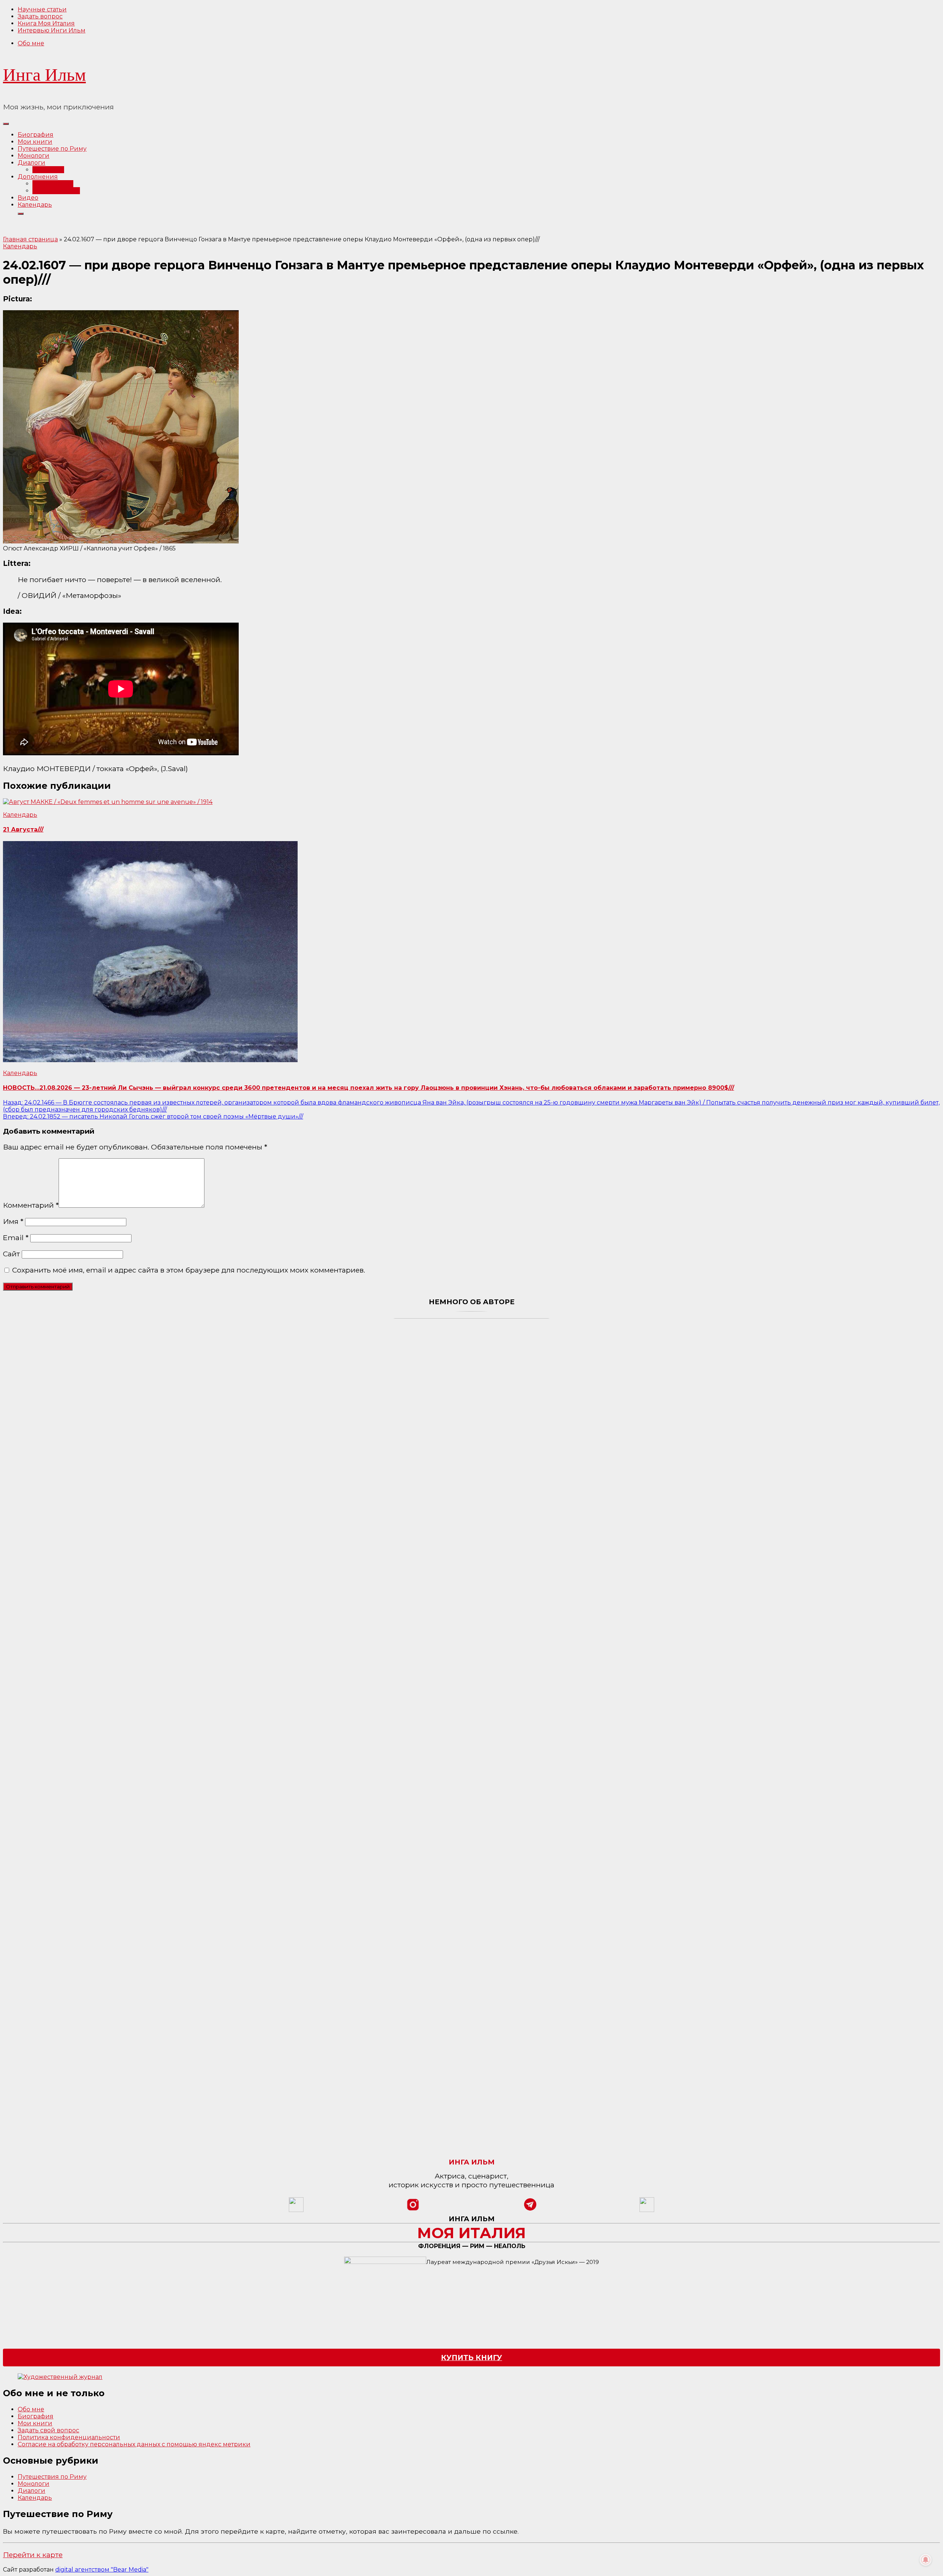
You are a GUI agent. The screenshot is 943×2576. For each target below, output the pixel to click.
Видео (28, 198)
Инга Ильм (44, 75)
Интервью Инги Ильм (52, 30)
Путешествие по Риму (52, 149)
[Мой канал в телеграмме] (530, 2210)
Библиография (56, 191)
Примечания (53, 184)
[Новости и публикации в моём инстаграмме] (413, 2210)
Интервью (48, 170)
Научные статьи (42, 9)
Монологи (34, 156)
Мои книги (35, 142)
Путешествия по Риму (52, 2477)
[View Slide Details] (60, 2377)
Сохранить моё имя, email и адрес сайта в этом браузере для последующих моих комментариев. (189, 1270)
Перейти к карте (33, 2555)
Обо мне (31, 43)
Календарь (35, 205)
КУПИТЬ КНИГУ (471, 2358)
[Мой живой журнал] (296, 2210)
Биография (36, 135)
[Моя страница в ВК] (647, 2210)
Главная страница (30, 239)
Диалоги (31, 163)
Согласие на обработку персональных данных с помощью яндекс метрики (134, 2444)
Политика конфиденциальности (69, 2437)
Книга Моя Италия (46, 23)
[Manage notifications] (926, 2560)
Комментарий (31, 1205)
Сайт (11, 1254)
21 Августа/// (23, 829)
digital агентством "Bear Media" (102, 2570)
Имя (13, 1221)
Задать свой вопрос (48, 2430)
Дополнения (38, 177)
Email (16, 1238)
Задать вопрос (40, 16)
